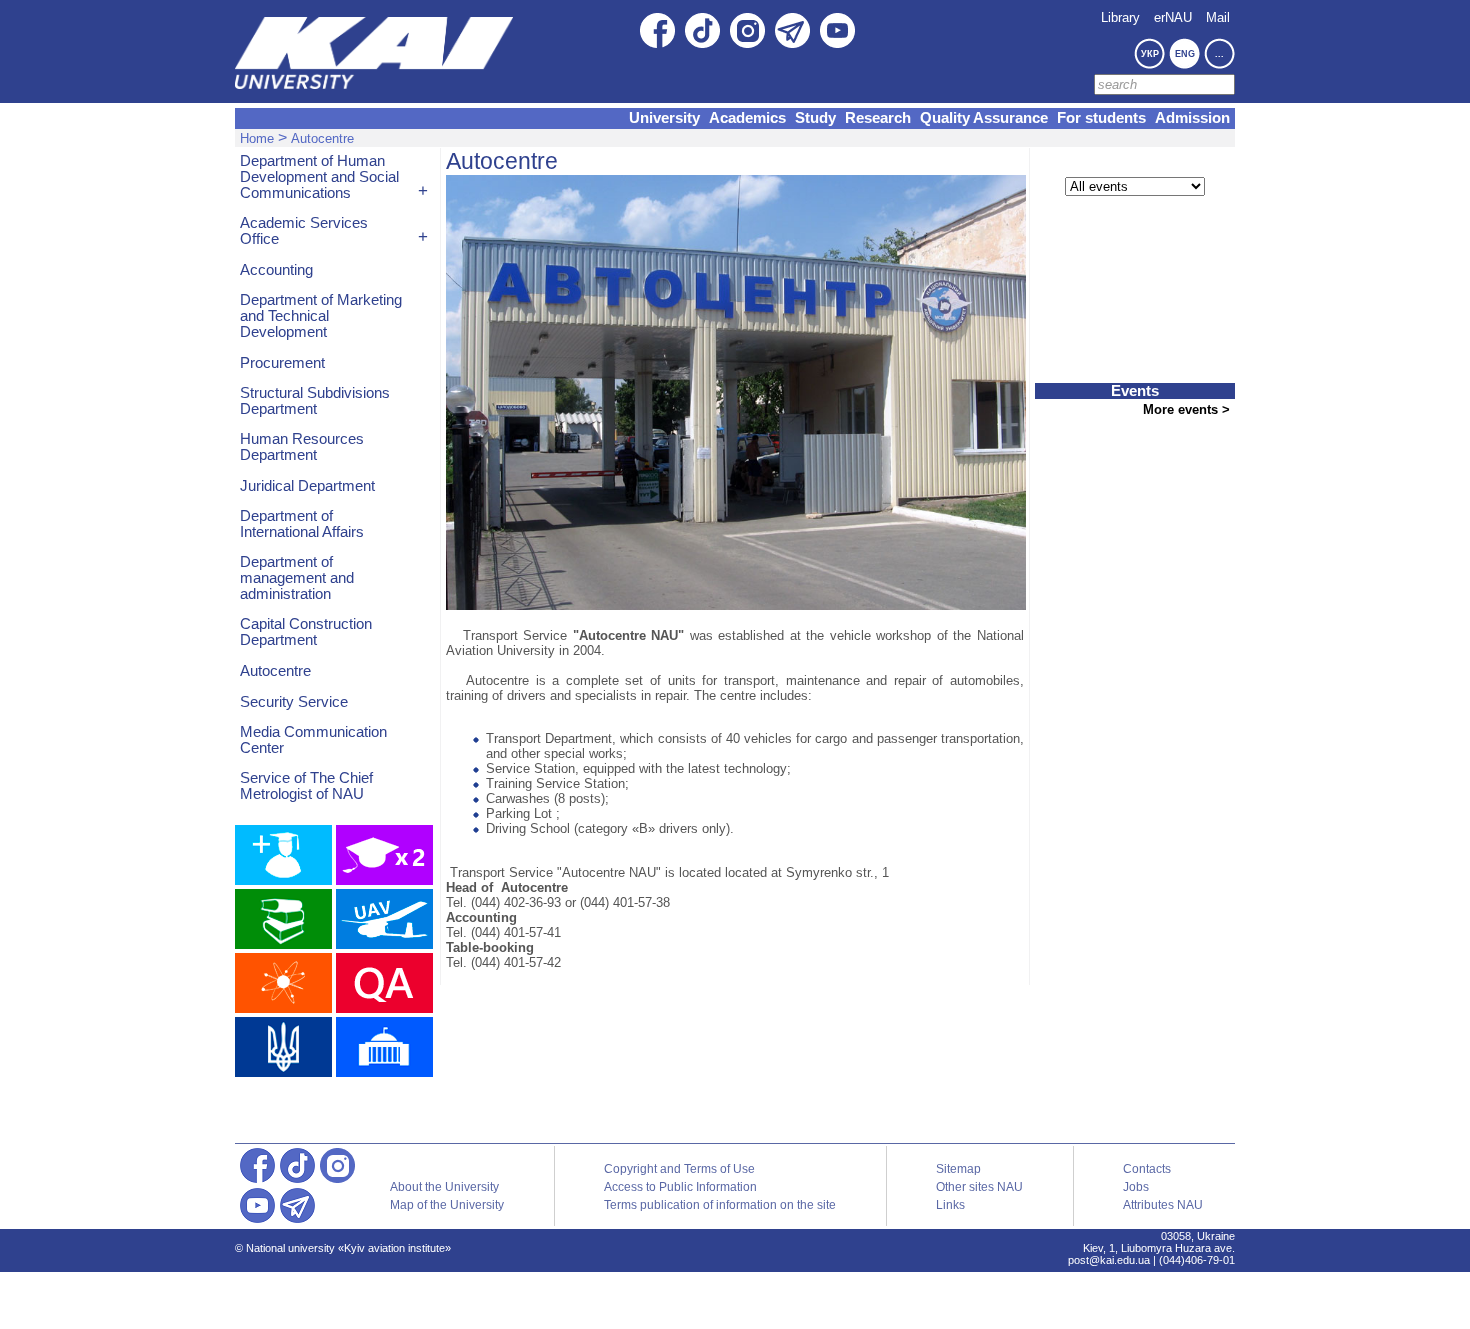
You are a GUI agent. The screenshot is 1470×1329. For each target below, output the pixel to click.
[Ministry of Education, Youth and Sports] (283, 1047)
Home (257, 138)
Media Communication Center (313, 740)
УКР (1150, 54)
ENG (1185, 54)
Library (1120, 17)
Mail (1218, 17)
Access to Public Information (680, 1187)
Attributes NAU (1163, 1205)
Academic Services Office (304, 231)
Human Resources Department (302, 447)
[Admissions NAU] (283, 855)
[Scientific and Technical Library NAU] (283, 919)
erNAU (1173, 17)
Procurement (282, 363)
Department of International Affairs (302, 524)
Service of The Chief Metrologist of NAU (306, 786)
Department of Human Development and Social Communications (319, 177)
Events (1135, 391)
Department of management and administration (297, 578)
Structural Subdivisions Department (315, 401)
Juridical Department (307, 486)
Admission (1192, 118)
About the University (444, 1187)
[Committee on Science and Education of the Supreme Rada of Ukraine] (384, 1047)
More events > (1186, 409)
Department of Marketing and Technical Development (321, 316)
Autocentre (322, 138)
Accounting (276, 270)
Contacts (1147, 1169)
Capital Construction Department (306, 632)
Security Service (294, 702)
